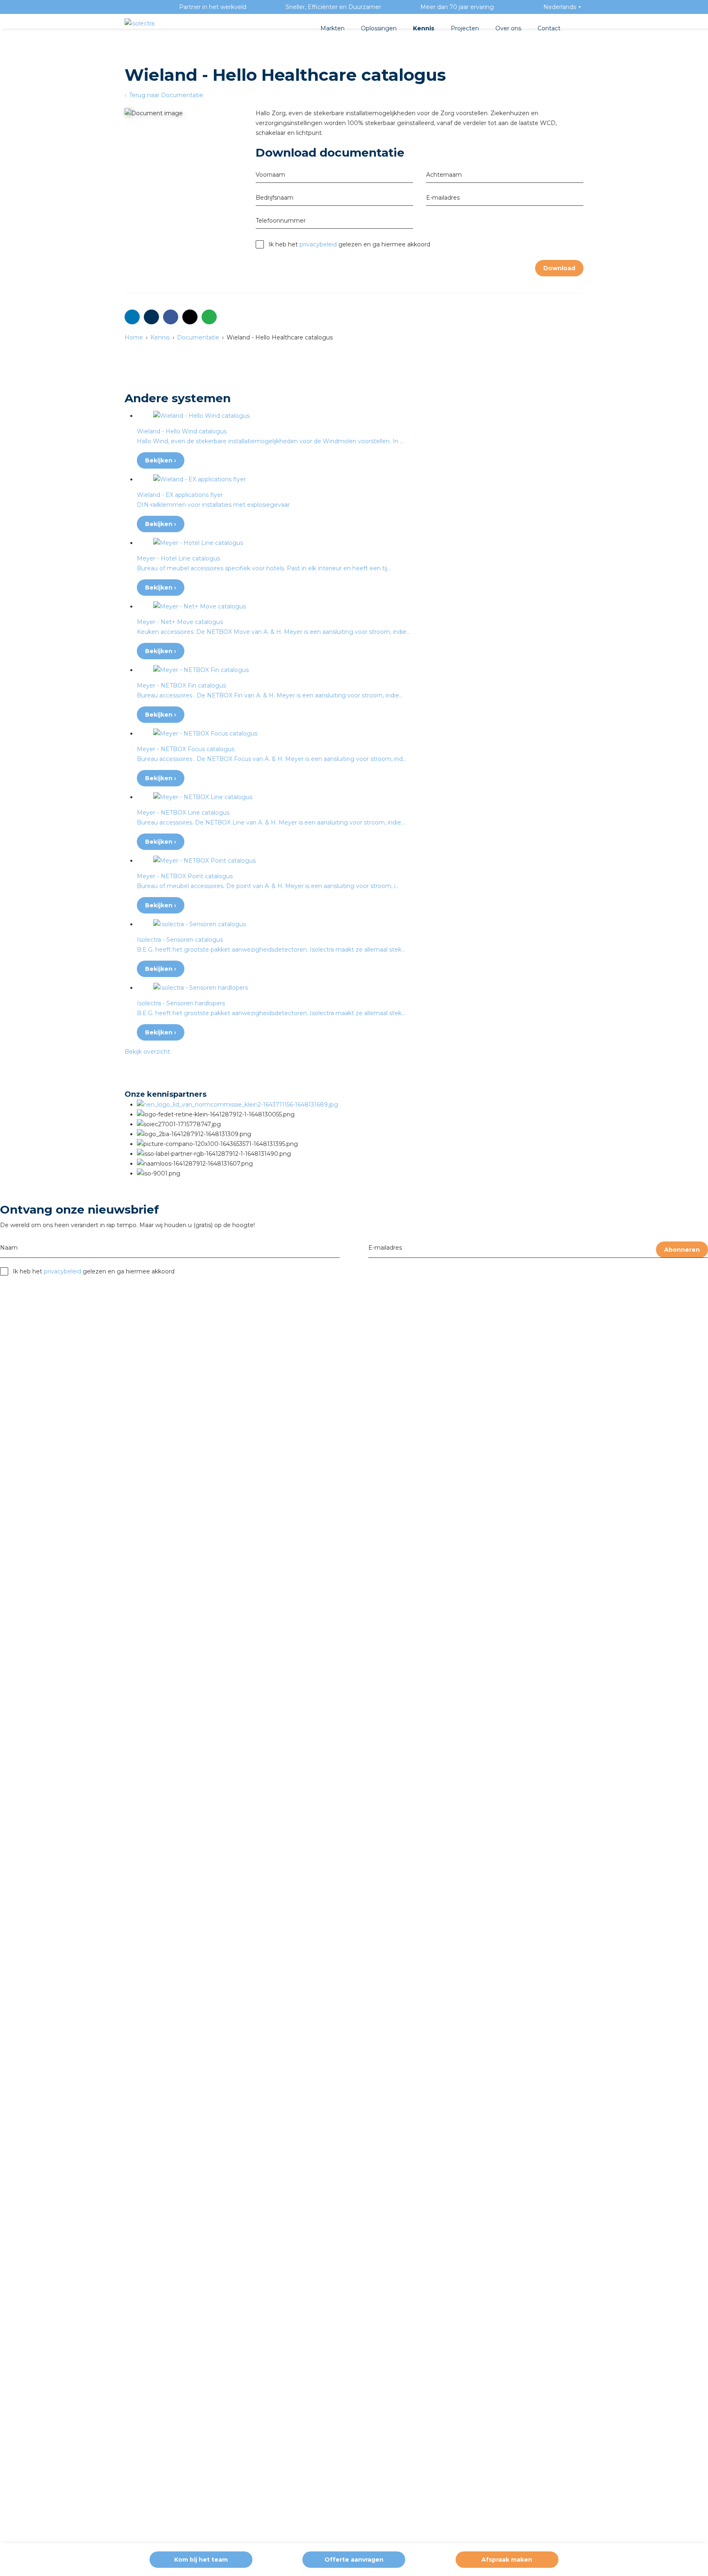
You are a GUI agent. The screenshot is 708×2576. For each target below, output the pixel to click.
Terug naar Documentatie (165, 95)
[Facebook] (171, 317)
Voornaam (270, 175)
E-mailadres (385, 1248)
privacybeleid (318, 244)
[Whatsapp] (209, 317)
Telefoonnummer (281, 221)
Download (559, 268)
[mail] (151, 317)
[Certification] (237, 1105)
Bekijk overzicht (147, 1052)
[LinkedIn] (132, 317)
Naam (9, 1248)
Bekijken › (161, 460)
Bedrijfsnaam (275, 198)
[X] (190, 317)
